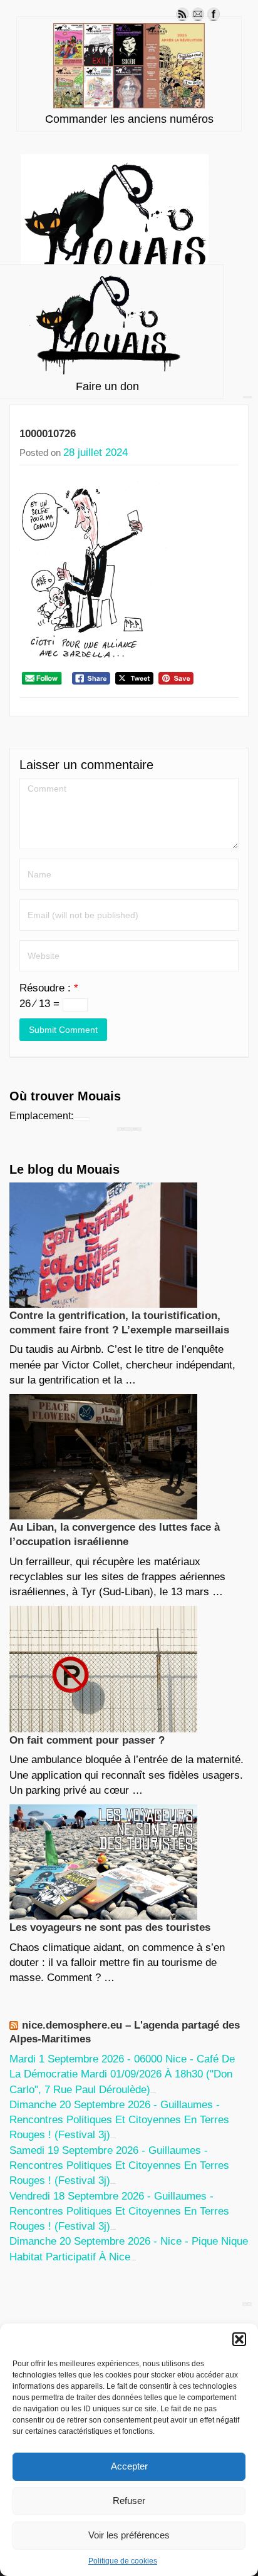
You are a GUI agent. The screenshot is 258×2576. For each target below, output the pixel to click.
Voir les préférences (129, 2535)
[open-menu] (247, 397)
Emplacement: (41, 1116)
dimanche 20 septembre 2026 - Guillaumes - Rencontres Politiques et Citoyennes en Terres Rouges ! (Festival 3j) (119, 2120)
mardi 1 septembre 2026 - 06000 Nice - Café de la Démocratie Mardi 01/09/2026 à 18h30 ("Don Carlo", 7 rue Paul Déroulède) (122, 2074)
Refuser (129, 2501)
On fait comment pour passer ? (87, 1740)
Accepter (129, 2466)
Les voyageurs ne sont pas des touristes (110, 1927)
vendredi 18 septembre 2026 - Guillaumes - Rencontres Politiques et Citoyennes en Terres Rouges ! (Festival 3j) (119, 2211)
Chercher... (135, 1129)
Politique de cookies (123, 2561)
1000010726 (48, 434)
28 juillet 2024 (95, 453)
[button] (239, 2339)
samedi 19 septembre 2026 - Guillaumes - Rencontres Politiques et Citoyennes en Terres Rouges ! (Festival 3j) (119, 2166)
